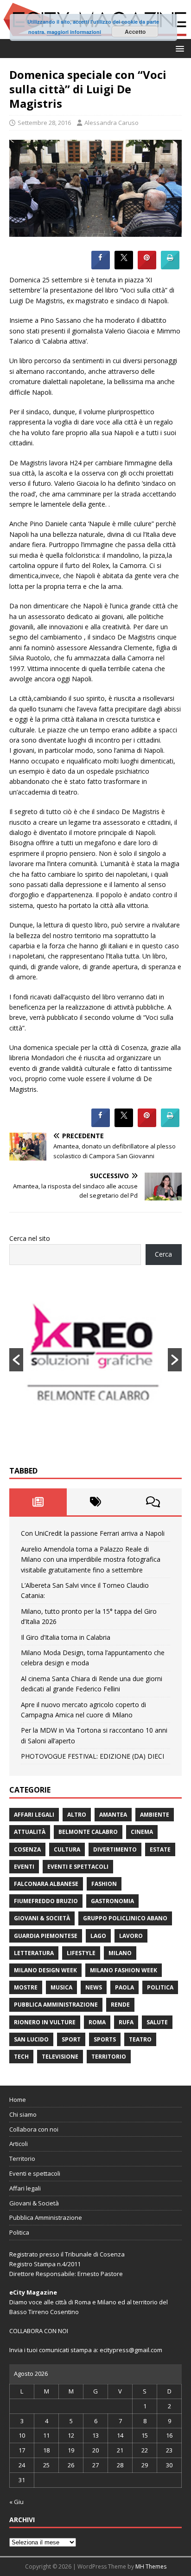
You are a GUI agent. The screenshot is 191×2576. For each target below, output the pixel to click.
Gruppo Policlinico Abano (125, 1918)
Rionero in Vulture (45, 2022)
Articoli (19, 2144)
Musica (61, 1987)
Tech (21, 2057)
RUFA (126, 2022)
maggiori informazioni (74, 32)
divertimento (115, 1849)
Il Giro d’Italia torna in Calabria (66, 1637)
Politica (160, 1987)
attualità (30, 1832)
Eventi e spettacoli (78, 1867)
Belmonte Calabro (88, 1832)
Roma (97, 2022)
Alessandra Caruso (111, 123)
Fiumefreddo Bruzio (46, 1901)
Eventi (24, 1867)
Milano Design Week (45, 1970)
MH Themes (151, 2566)
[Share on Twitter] (124, 267)
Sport (71, 2039)
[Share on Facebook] (101, 267)
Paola (124, 1987)
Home (18, 2100)
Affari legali (34, 1815)
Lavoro (131, 1936)
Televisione (60, 2057)
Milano (120, 1953)
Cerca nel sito (30, 1238)
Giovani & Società (42, 1918)
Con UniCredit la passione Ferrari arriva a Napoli (93, 1533)
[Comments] (153, 1502)
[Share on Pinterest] (147, 267)
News (94, 1987)
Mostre (26, 1987)
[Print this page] (170, 267)
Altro (77, 1815)
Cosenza (27, 1849)
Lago (98, 1936)
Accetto (135, 32)
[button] (178, 48)
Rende (120, 2005)
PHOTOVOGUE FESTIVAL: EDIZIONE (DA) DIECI (92, 1756)
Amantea (113, 1815)
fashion (104, 1884)
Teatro (140, 2039)
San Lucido (31, 2039)
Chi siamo (23, 2114)
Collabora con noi (34, 2129)
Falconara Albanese (46, 1884)
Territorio (109, 2057)
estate (160, 1849)
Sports (105, 2039)
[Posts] (38, 1502)
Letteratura (34, 1953)
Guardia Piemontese (46, 1936)
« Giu (16, 2502)
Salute (157, 2022)
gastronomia (112, 1901)
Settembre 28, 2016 (44, 123)
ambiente (155, 1815)
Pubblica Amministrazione (56, 2005)
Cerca (163, 1254)
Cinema (142, 1832)
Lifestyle (81, 1953)
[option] (95, 1360)
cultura (67, 1849)
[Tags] (95, 1502)
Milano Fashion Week (124, 1970)
